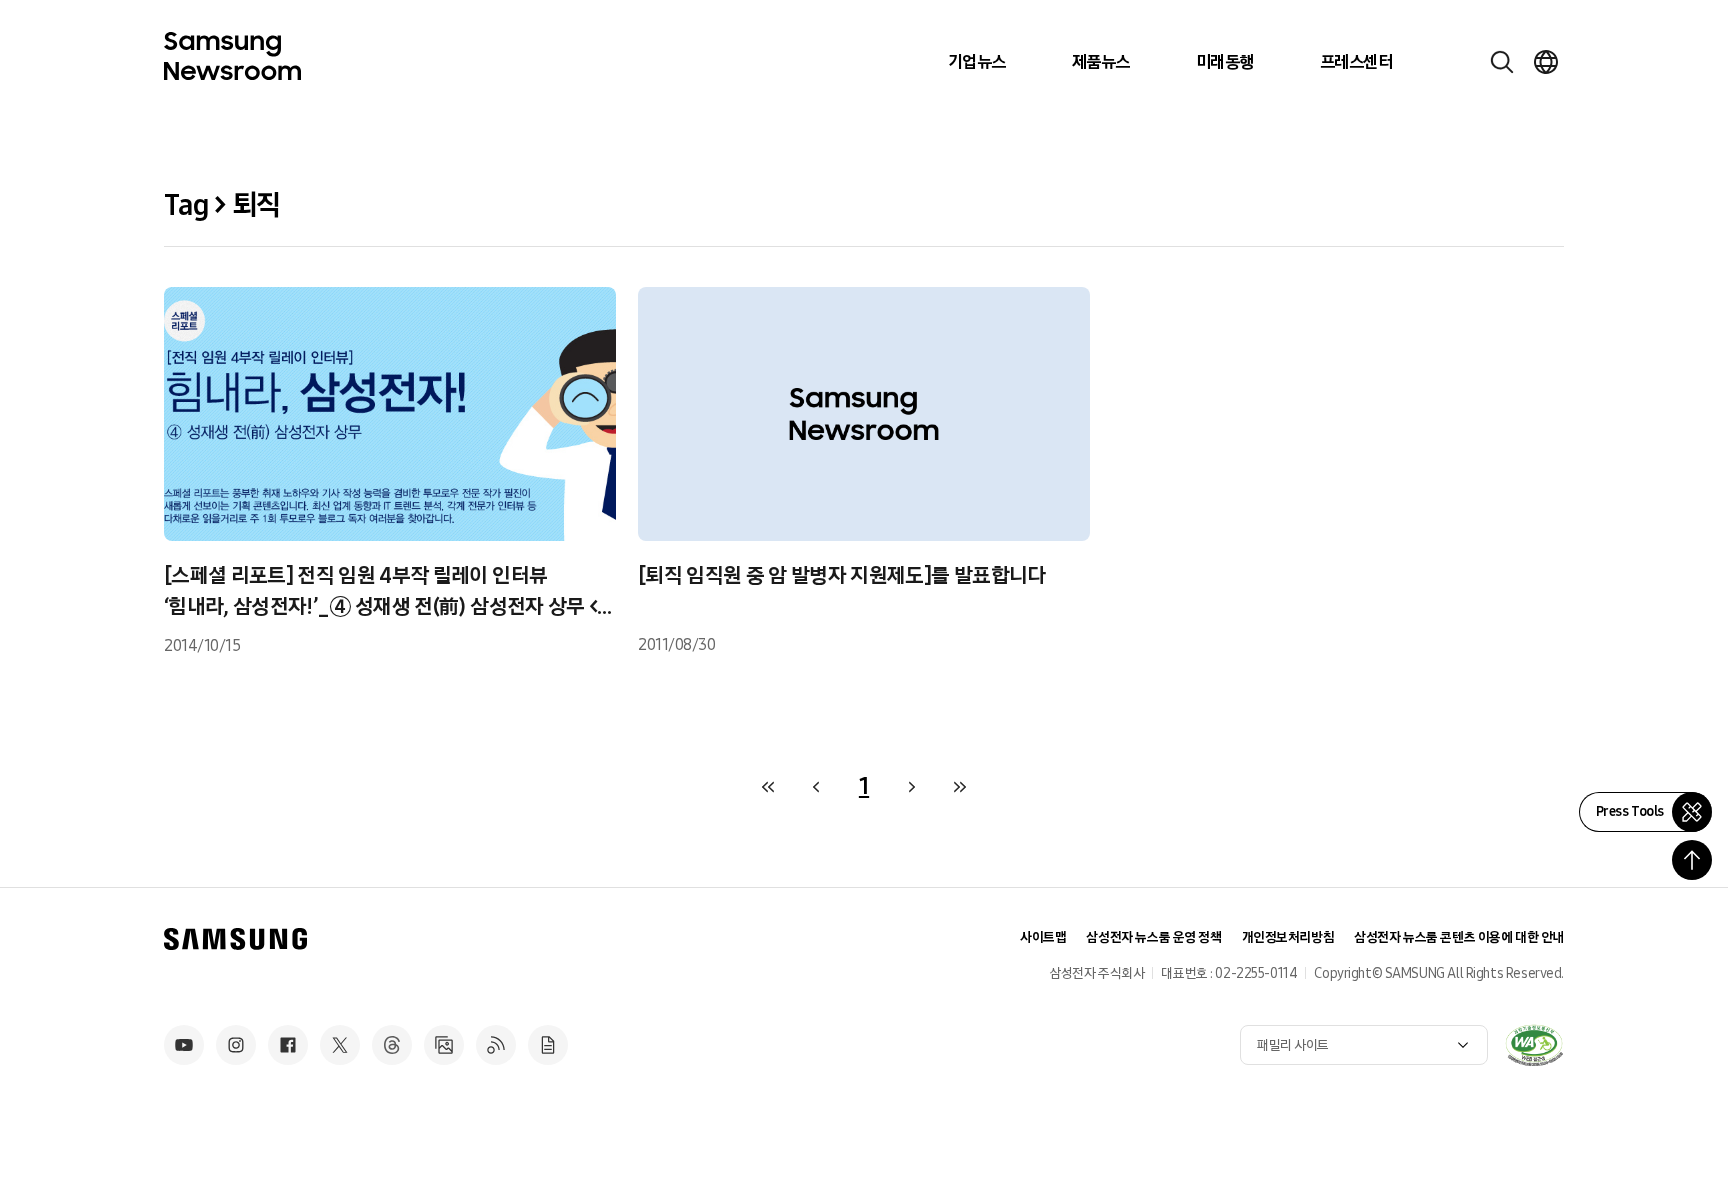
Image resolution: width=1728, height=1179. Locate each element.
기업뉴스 (977, 62)
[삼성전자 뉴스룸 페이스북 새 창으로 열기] (288, 1045)
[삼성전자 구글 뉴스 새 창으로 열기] (548, 1045)
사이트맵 (1043, 937)
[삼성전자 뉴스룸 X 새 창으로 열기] (340, 1045)
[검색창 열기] (1502, 62)
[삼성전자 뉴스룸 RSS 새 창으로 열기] (496, 1045)
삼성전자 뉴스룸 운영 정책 (1153, 937)
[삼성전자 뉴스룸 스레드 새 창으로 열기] (392, 1045)
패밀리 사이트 (1293, 1045)
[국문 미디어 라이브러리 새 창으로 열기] (444, 1045)
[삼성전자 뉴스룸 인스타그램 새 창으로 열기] (236, 1045)
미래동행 (1225, 62)
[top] (1692, 860)
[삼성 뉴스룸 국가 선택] (1546, 62)
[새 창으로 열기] (1534, 1045)
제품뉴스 (1101, 62)
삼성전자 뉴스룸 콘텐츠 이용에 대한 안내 (1459, 937)
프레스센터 (1356, 62)
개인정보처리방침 (1288, 937)
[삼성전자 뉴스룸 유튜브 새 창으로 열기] (184, 1045)
